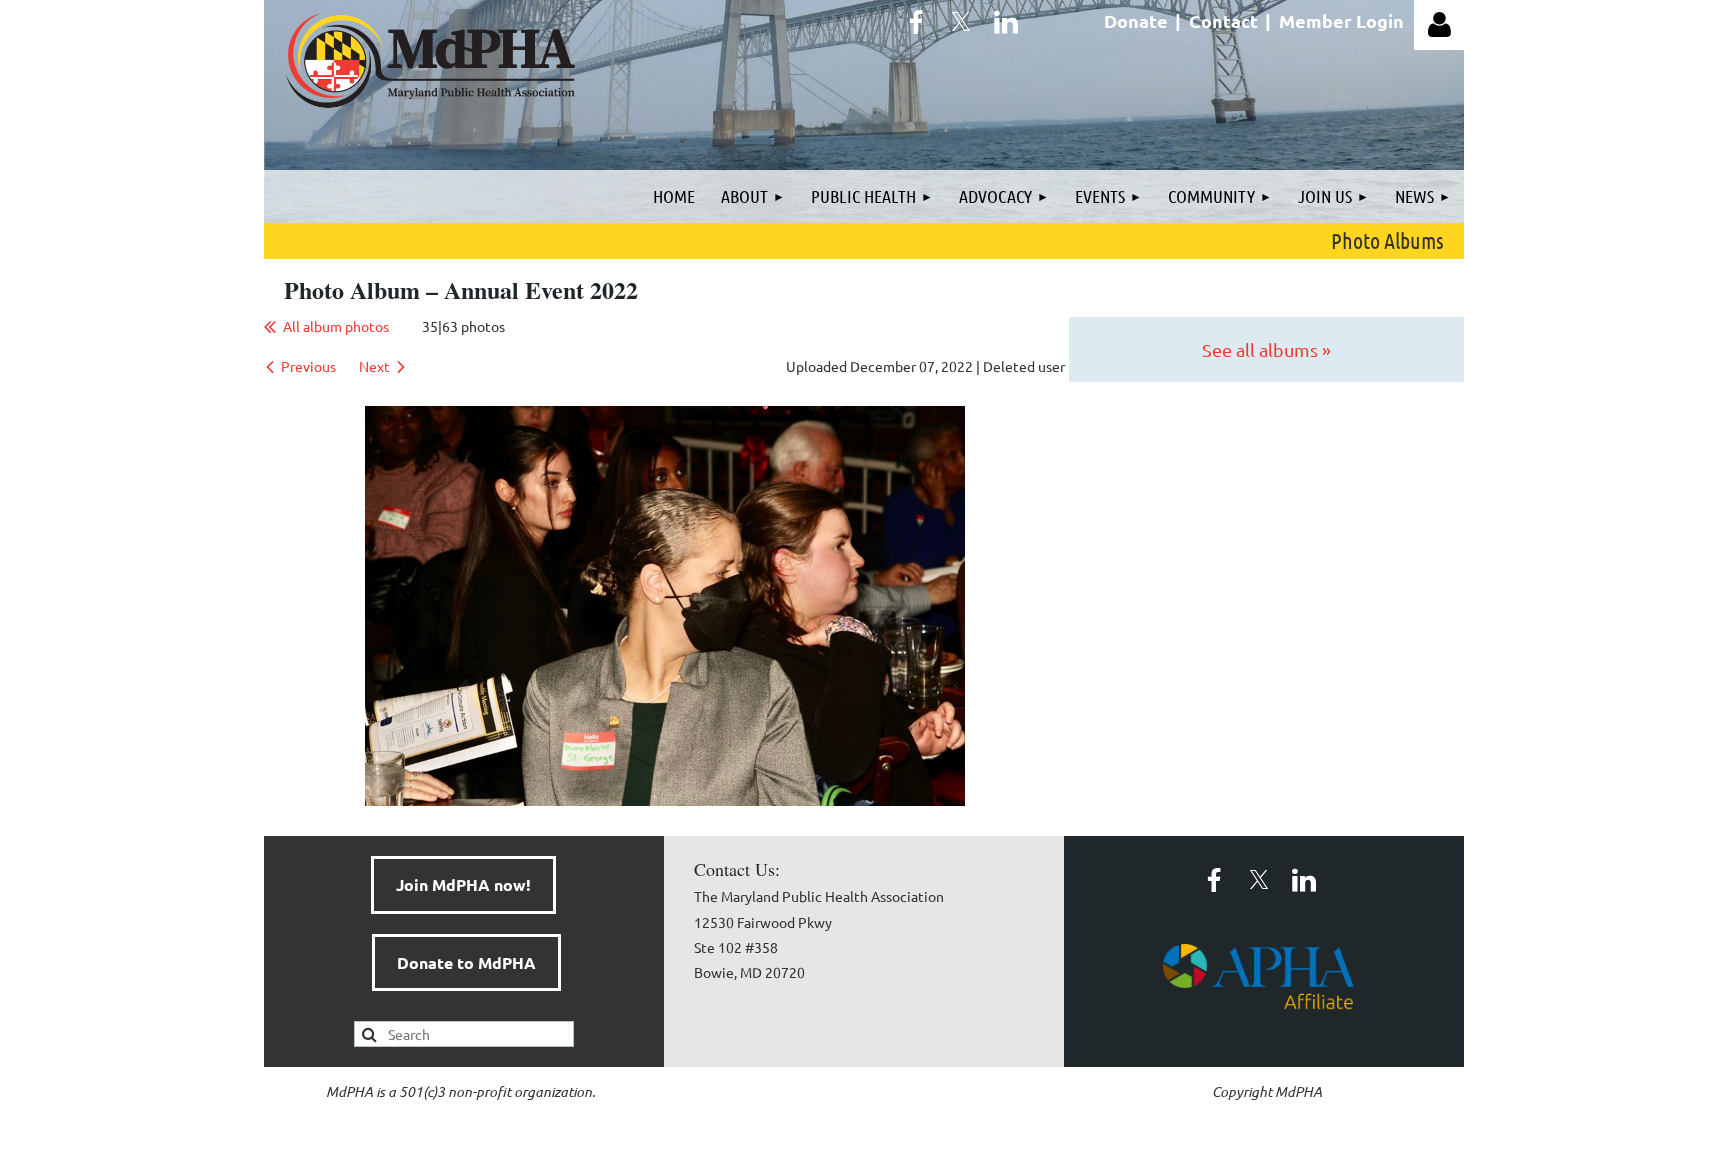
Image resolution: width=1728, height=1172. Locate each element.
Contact (1223, 20)
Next (374, 366)
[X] (961, 22)
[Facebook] (916, 22)
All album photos (336, 326)
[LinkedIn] (1006, 22)
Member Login (1341, 20)
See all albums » (1266, 349)
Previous (308, 366)
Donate (1136, 20)
